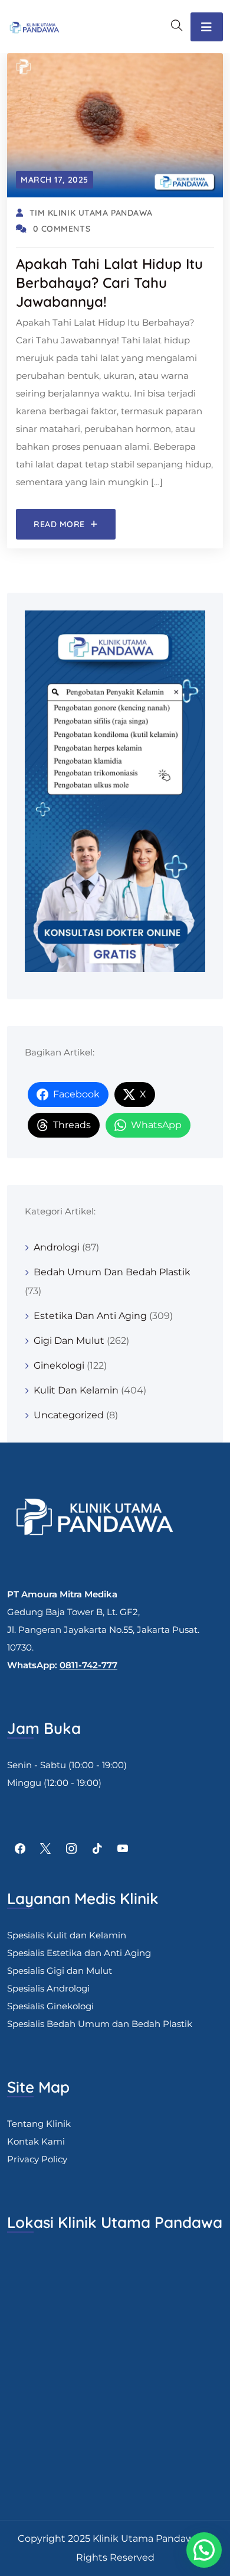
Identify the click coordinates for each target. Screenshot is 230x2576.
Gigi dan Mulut (69, 1341)
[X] (46, 1849)
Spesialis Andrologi (48, 1988)
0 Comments (62, 229)
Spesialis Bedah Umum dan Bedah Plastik (100, 2024)
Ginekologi (59, 1365)
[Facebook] (20, 1849)
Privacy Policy (37, 2159)
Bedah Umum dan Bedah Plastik (112, 1272)
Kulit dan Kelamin (76, 1390)
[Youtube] (123, 1849)
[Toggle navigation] (207, 27)
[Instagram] (71, 1849)
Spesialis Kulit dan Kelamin (67, 1935)
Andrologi (57, 1247)
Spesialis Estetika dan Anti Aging (79, 1953)
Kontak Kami (36, 2141)
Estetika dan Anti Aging (90, 1316)
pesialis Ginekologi (53, 2006)
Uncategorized (69, 1415)
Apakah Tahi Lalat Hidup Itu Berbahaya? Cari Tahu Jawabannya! (109, 282)
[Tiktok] (97, 1849)
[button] (204, 2550)
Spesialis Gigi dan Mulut (60, 1971)
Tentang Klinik (39, 2124)
